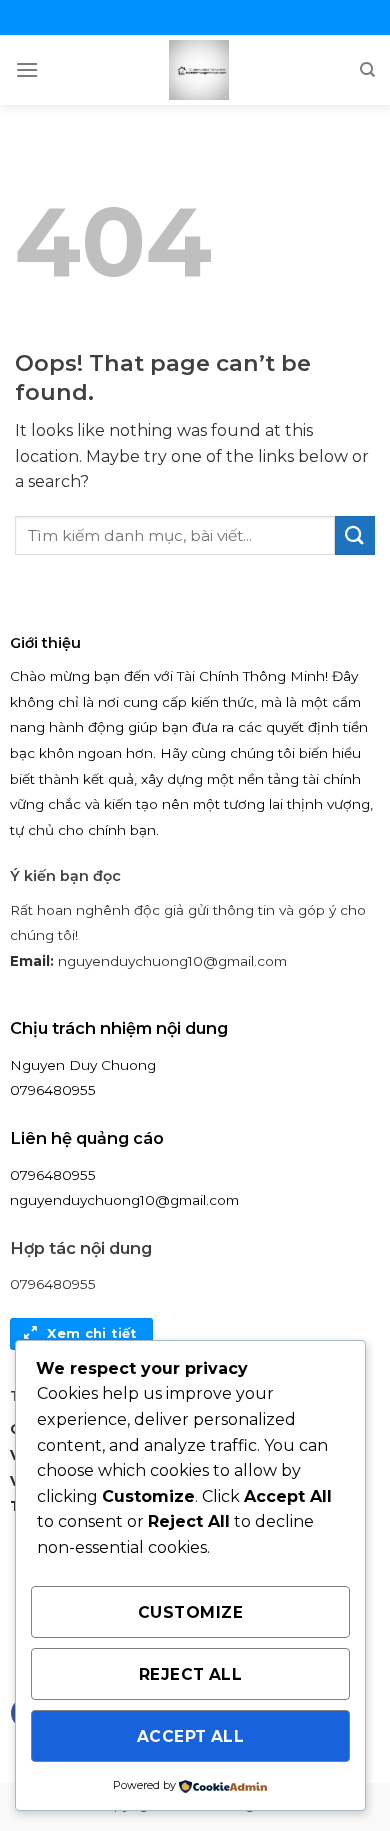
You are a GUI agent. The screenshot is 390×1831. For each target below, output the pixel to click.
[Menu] (27, 69)
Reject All (191, 1674)
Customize (190, 1612)
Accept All (191, 1736)
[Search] (367, 70)
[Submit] (355, 535)
